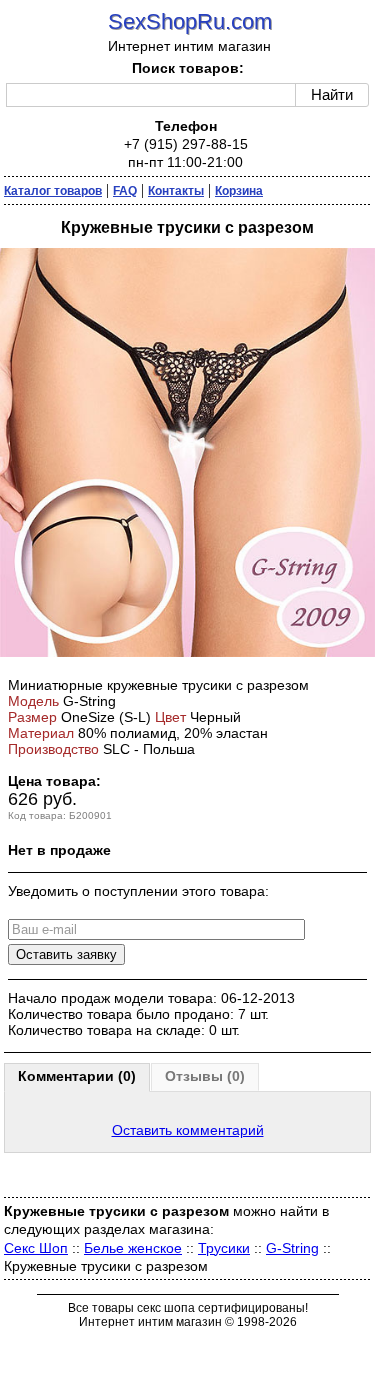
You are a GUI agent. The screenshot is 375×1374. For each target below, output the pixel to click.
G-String (292, 1248)
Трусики (224, 1248)
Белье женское (133, 1248)
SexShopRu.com (190, 21)
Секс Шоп (36, 1248)
